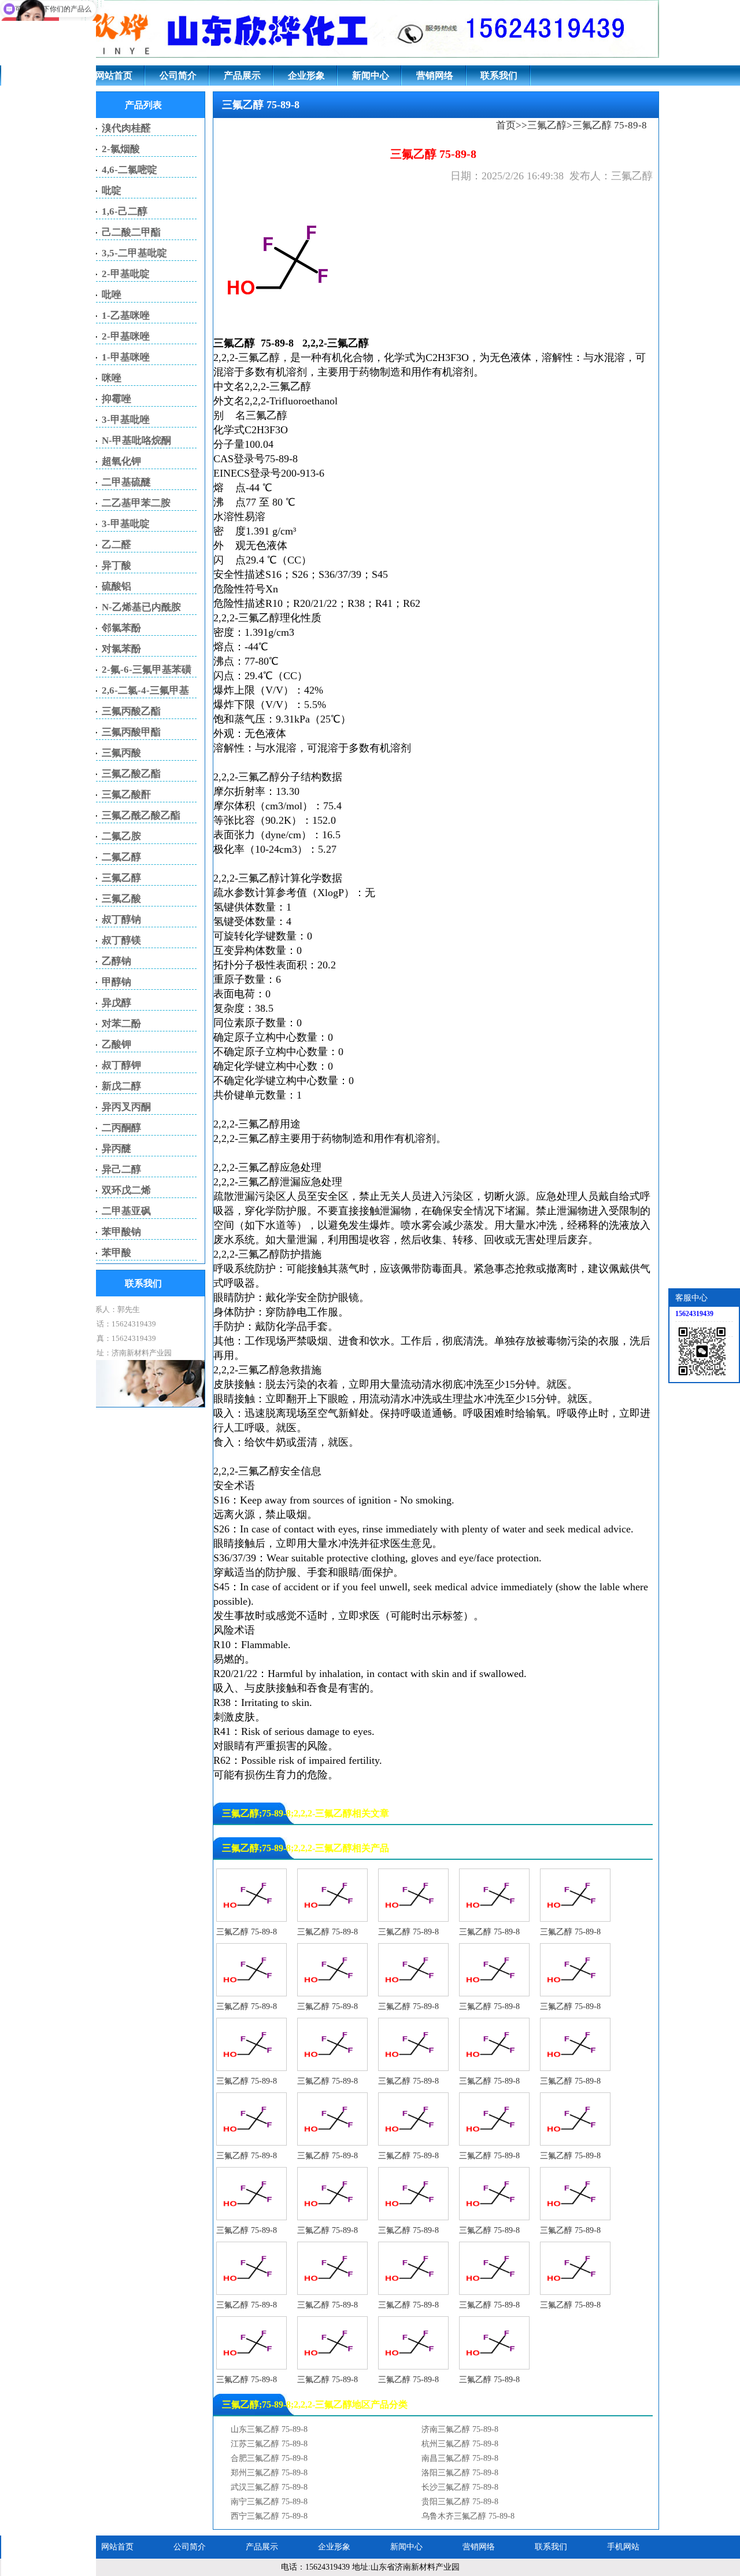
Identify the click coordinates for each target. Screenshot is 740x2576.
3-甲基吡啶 (126, 524)
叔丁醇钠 (121, 920)
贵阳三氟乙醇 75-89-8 (460, 2502)
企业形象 (306, 75)
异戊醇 (116, 1003)
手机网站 (623, 2547)
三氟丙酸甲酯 (131, 732)
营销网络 (435, 75)
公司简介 (178, 75)
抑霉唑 (116, 399)
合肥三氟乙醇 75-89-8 (269, 2458)
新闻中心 (371, 75)
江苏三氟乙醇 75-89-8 (269, 2444)
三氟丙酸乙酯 (131, 711)
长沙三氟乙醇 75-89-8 (460, 2487)
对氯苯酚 (121, 649)
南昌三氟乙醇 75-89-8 (460, 2458)
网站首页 (114, 75)
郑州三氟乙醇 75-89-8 (269, 2473)
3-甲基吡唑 (126, 420)
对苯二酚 (121, 1024)
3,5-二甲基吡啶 (134, 253)
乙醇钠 (116, 961)
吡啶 (112, 191)
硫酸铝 (116, 586)
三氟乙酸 (121, 899)
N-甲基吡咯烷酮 (136, 441)
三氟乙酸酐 (126, 795)
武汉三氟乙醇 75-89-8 (269, 2487)
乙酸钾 (116, 1044)
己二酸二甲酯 (131, 232)
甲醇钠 (116, 982)
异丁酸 (116, 565)
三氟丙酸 (121, 753)
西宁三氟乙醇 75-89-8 (269, 2516)
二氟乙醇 (121, 857)
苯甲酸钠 (121, 1232)
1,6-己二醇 (125, 211)
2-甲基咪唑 (126, 336)
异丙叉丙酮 (126, 1107)
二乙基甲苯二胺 (136, 503)
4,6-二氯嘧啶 (129, 170)
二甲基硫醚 (126, 482)
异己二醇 (121, 1169)
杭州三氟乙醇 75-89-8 (460, 2444)
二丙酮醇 (121, 1128)
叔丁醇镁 (121, 940)
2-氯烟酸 (121, 149)
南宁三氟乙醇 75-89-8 (269, 2502)
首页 (506, 125)
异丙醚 (116, 1149)
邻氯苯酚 (121, 628)
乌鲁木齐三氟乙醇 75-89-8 (468, 2516)
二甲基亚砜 (126, 1211)
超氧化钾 (121, 461)
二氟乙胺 (121, 836)
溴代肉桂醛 (126, 128)
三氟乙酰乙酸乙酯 (141, 815)
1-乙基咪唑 (126, 316)
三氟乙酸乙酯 (131, 774)
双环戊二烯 (126, 1190)
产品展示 (242, 75)
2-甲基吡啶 (126, 274)
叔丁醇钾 (121, 1065)
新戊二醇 (121, 1086)
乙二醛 (116, 545)
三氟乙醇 (547, 125)
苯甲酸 (116, 1253)
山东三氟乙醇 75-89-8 (269, 2429)
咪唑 (112, 378)
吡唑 (112, 295)
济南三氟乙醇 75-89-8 (460, 2429)
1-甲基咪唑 (126, 357)
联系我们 (499, 75)
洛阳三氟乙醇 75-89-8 (460, 2473)
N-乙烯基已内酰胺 (141, 607)
